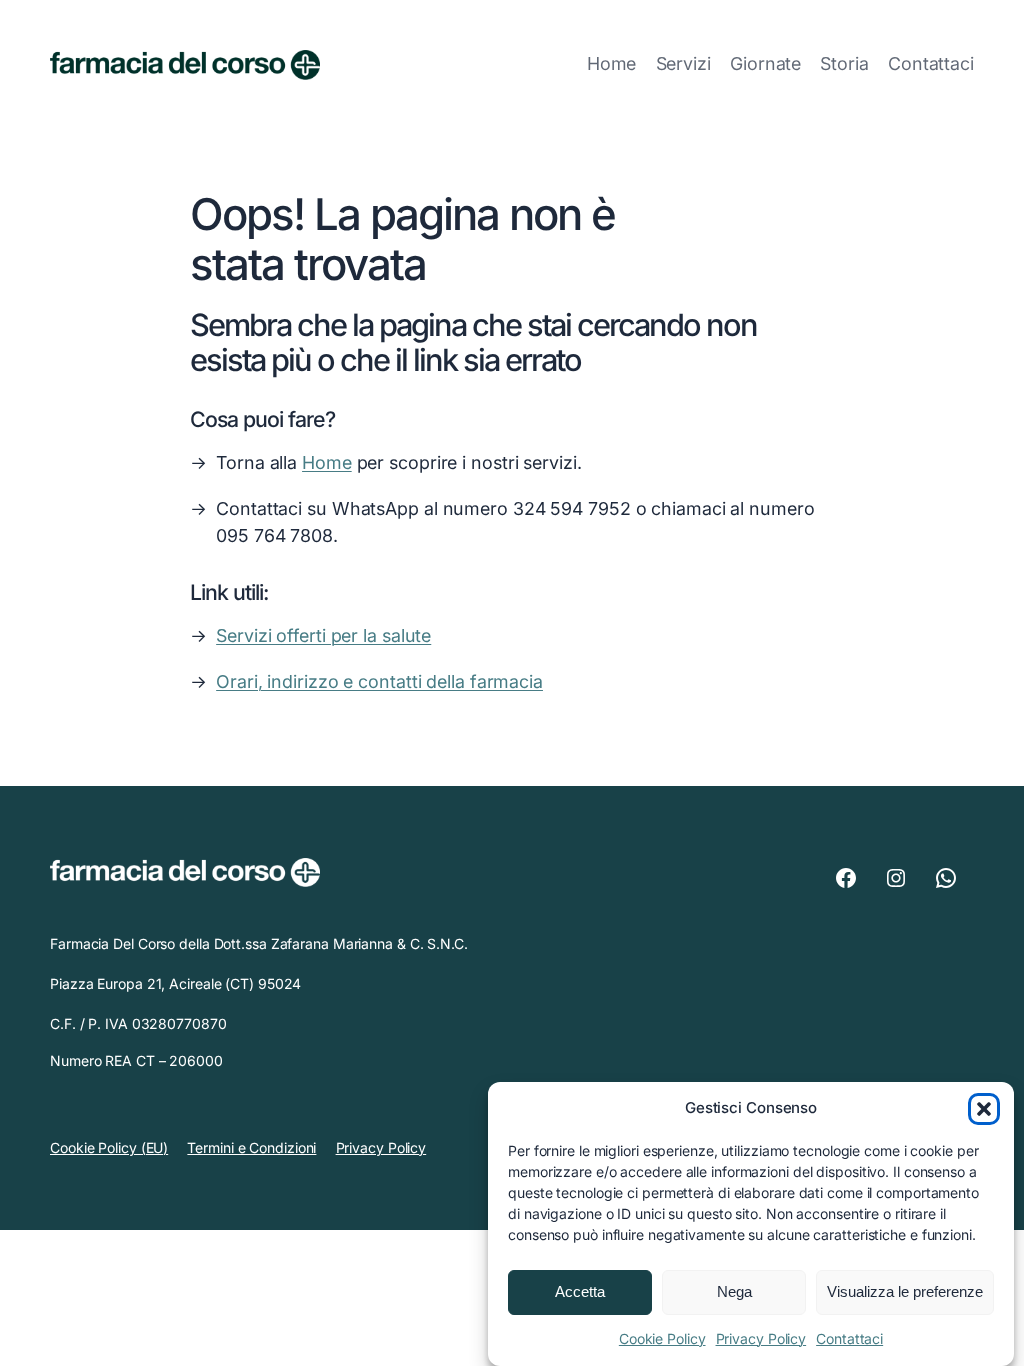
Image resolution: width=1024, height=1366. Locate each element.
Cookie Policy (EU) (109, 1147)
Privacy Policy (761, 1338)
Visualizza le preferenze (905, 1291)
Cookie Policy (662, 1338)
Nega (734, 1291)
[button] (984, 1109)
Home (612, 63)
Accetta (580, 1291)
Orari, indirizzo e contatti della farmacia (379, 681)
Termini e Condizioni (251, 1147)
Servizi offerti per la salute (323, 635)
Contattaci (849, 1338)
